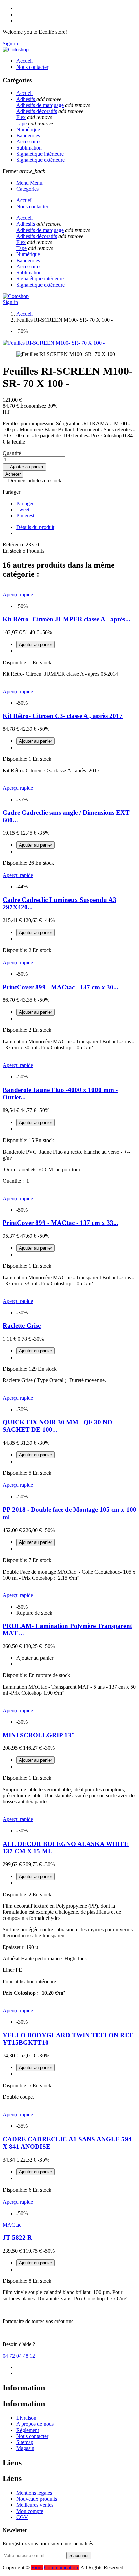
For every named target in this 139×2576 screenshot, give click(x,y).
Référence (14, 545)
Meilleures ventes (35, 2505)
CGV (22, 2517)
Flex (21, 117)
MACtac (12, 2225)
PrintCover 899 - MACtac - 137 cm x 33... (61, 1223)
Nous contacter (32, 2436)
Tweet (23, 509)
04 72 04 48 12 (19, 2356)
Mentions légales (34, 2493)
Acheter (13, 474)
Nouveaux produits (37, 2499)
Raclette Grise (22, 1326)
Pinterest (25, 516)
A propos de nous (35, 2424)
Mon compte (30, 2511)
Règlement (28, 2430)
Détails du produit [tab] (35, 527)
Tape (21, 123)
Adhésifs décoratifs (37, 111)
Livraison (26, 2418)
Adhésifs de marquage (40, 105)
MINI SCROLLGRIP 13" (39, 1735)
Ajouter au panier (24, 467)
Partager (25, 503)
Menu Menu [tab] (29, 183)
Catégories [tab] (27, 189)
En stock (12, 551)
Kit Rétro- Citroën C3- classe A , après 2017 (63, 716)
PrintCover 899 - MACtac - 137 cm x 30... (61, 987)
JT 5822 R (17, 2238)
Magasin (25, 2448)
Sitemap (25, 2442)
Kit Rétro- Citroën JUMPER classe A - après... (66, 619)
